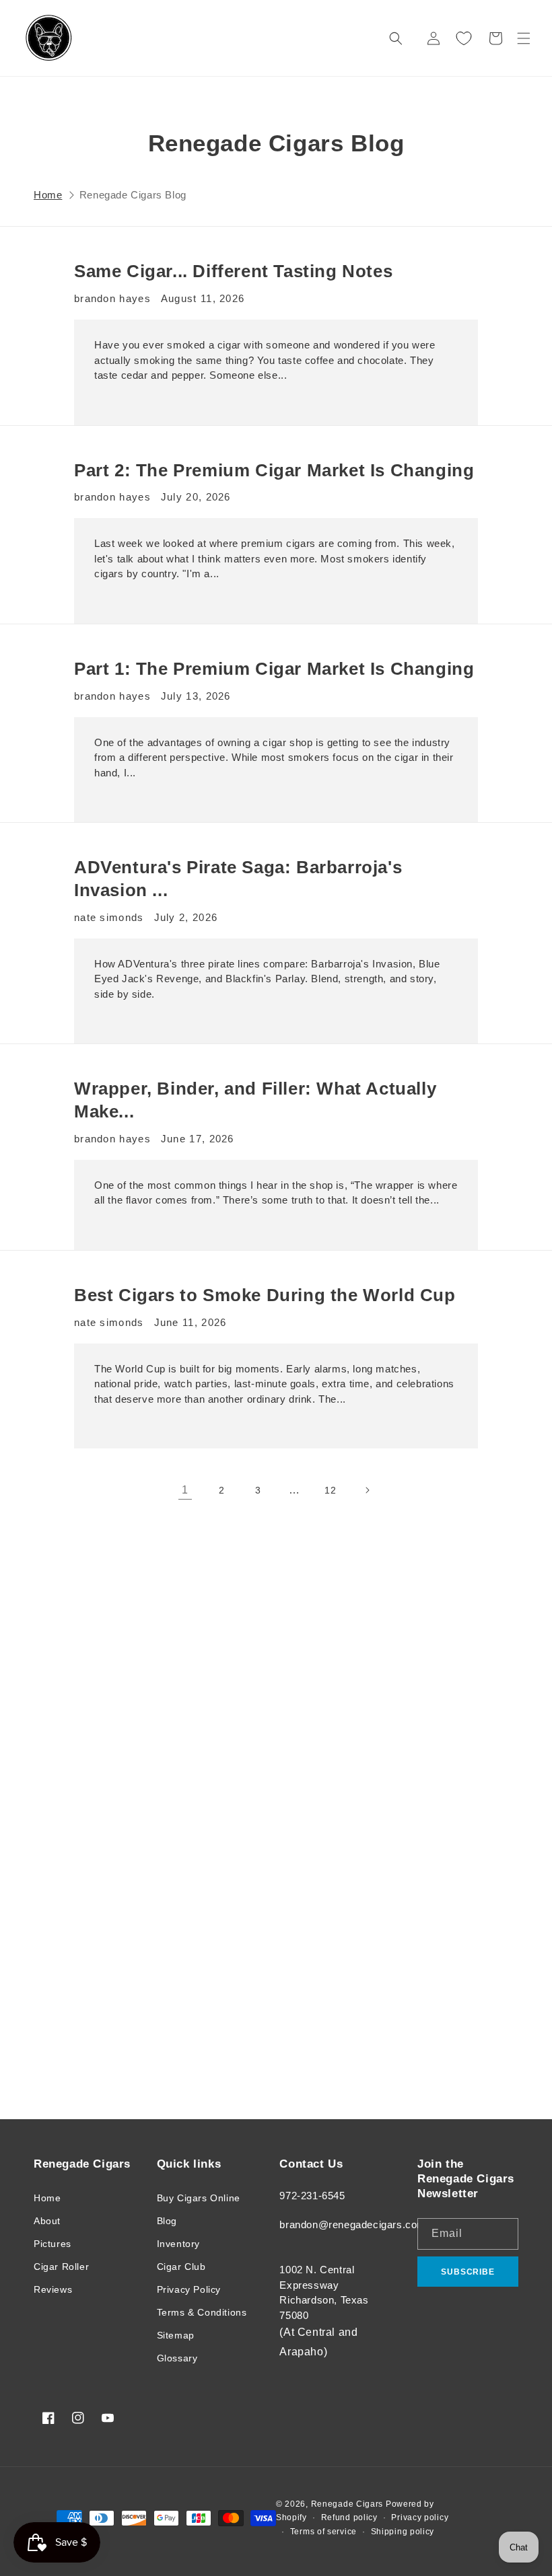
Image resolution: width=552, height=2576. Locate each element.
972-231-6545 (312, 2196)
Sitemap (176, 2335)
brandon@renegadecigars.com (353, 2224)
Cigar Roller (61, 2267)
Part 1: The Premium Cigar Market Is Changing (274, 669)
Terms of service (323, 2532)
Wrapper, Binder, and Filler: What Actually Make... (255, 1100)
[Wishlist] (464, 38)
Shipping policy (403, 2532)
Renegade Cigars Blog (133, 195)
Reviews (53, 2289)
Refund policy (349, 2517)
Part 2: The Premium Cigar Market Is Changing (274, 470)
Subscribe (468, 2272)
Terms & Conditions (202, 2312)
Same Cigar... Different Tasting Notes (233, 271)
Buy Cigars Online (199, 2198)
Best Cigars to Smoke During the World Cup (265, 1295)
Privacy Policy (189, 2289)
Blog (167, 2221)
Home (48, 195)
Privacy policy (420, 2517)
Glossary (177, 2358)
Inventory (178, 2244)
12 (330, 1490)
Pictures (53, 2244)
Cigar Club (181, 2267)
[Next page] (367, 1490)
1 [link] (185, 1490)
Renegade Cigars (347, 2504)
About (47, 2221)
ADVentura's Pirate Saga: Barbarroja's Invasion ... (238, 879)
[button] (524, 38)
